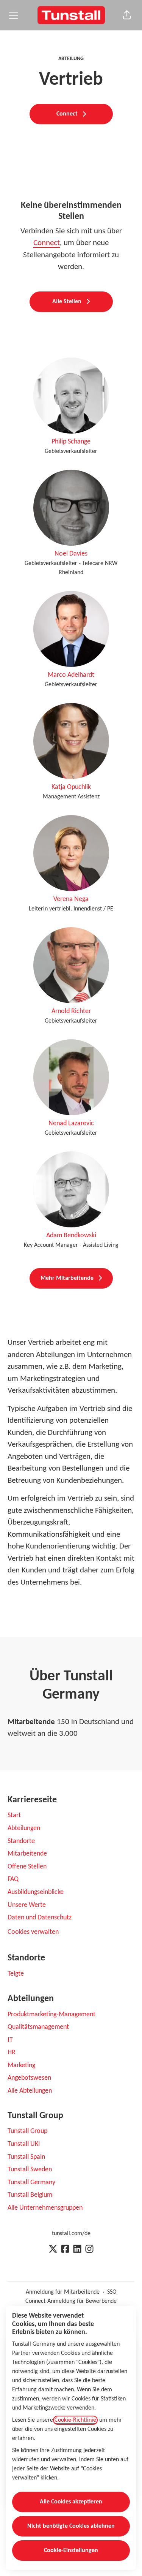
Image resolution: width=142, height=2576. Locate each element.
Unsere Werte (27, 1905)
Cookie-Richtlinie (75, 2420)
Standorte (21, 1841)
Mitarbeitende (27, 1854)
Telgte (16, 1974)
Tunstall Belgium (30, 2195)
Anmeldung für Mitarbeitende (63, 2292)
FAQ (13, 1879)
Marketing (21, 2065)
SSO (112, 2292)
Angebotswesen (29, 2078)
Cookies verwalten (33, 1932)
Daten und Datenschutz (40, 1918)
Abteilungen (24, 1828)
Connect (47, 243)
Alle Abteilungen (30, 2091)
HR (12, 2053)
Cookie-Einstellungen (71, 2551)
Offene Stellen (27, 1867)
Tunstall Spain (26, 2157)
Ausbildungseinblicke (36, 1892)
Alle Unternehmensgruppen (45, 2208)
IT (10, 2040)
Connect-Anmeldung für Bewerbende (71, 2301)
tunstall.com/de (71, 2234)
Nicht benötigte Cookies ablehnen (71, 2526)
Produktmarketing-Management (51, 2015)
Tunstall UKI (24, 2144)
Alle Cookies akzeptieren (71, 2502)
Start (14, 1815)
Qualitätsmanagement (38, 2027)
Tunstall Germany (31, 2183)
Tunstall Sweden (30, 2170)
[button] (127, 15)
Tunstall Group (27, 2131)
